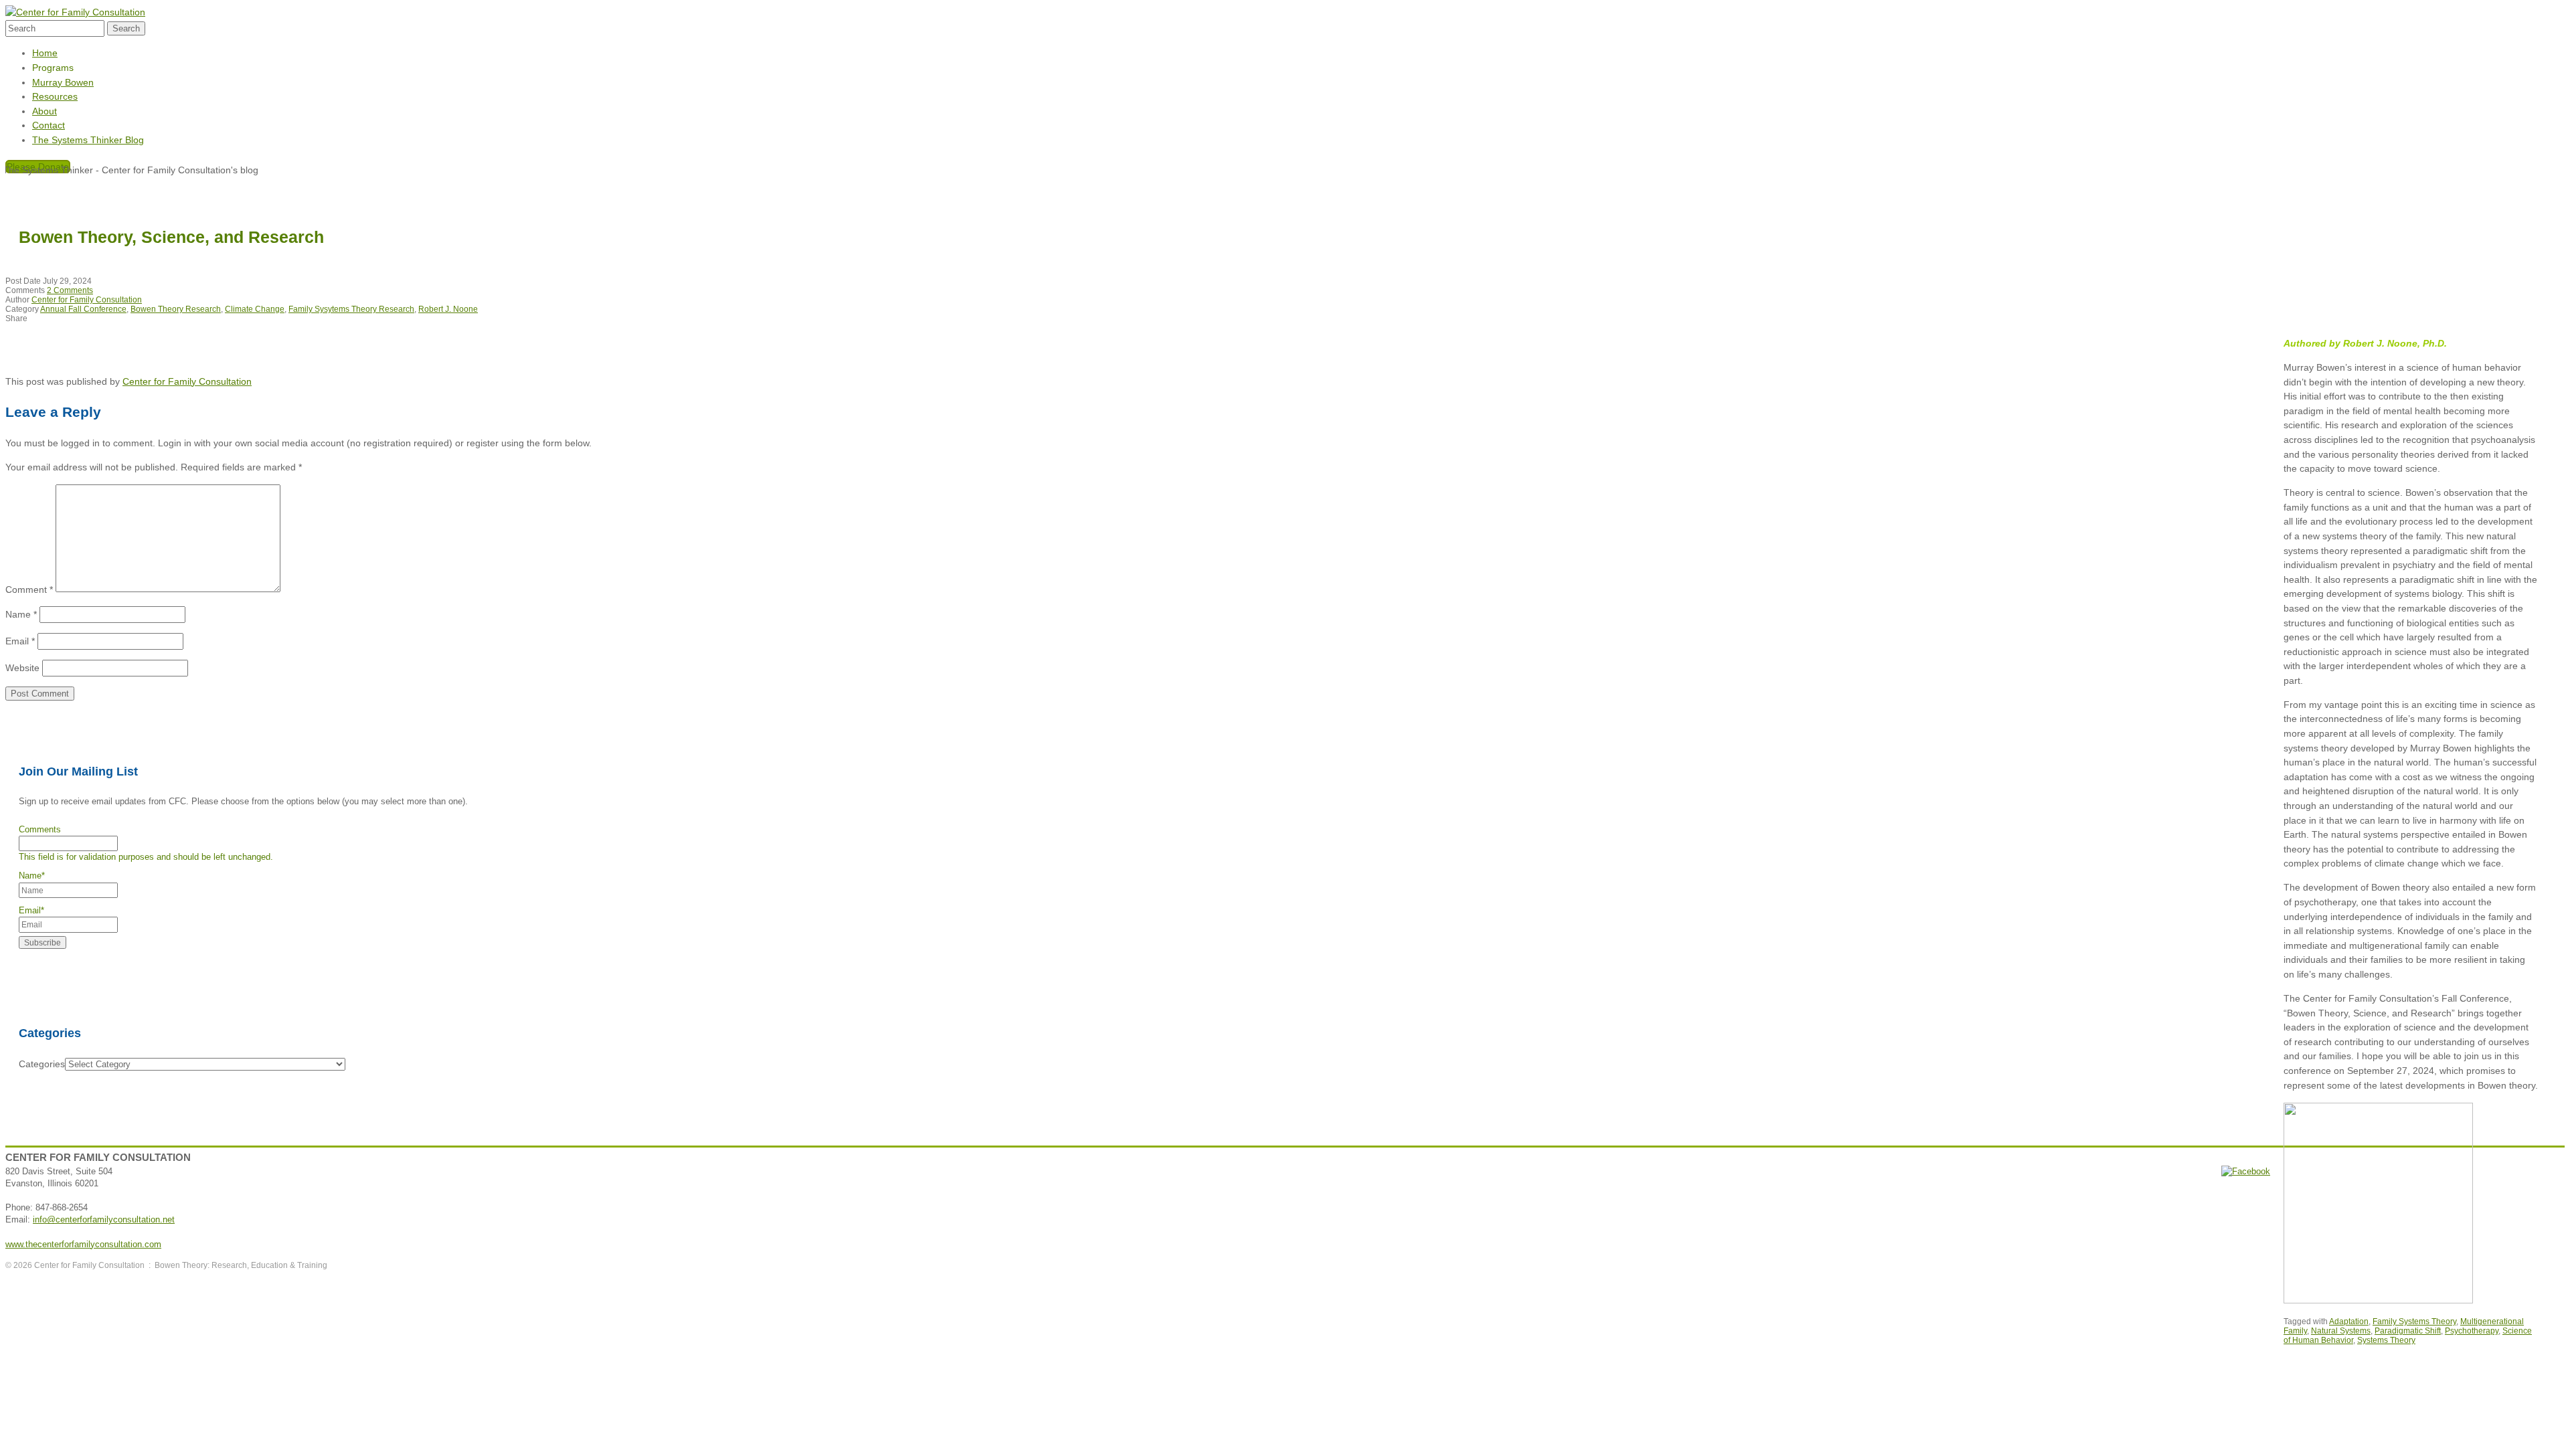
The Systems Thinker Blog (88, 140)
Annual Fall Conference (83, 309)
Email (20, 641)
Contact (49, 125)
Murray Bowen (63, 82)
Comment (29, 589)
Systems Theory (2386, 1340)
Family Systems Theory (2414, 1322)
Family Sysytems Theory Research (351, 309)
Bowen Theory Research (176, 309)
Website (22, 668)
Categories (42, 1064)
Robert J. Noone (448, 309)
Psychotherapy (2472, 1331)
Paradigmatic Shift (2408, 1331)
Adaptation (2349, 1322)
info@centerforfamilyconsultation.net (104, 1219)
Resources (55, 96)
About (45, 111)
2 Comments (70, 290)
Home (45, 53)
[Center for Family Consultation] (75, 12)
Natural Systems (2341, 1331)
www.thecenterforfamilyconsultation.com (83, 1244)
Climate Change (255, 309)
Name (21, 614)
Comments (40, 829)
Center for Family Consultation (87, 300)
